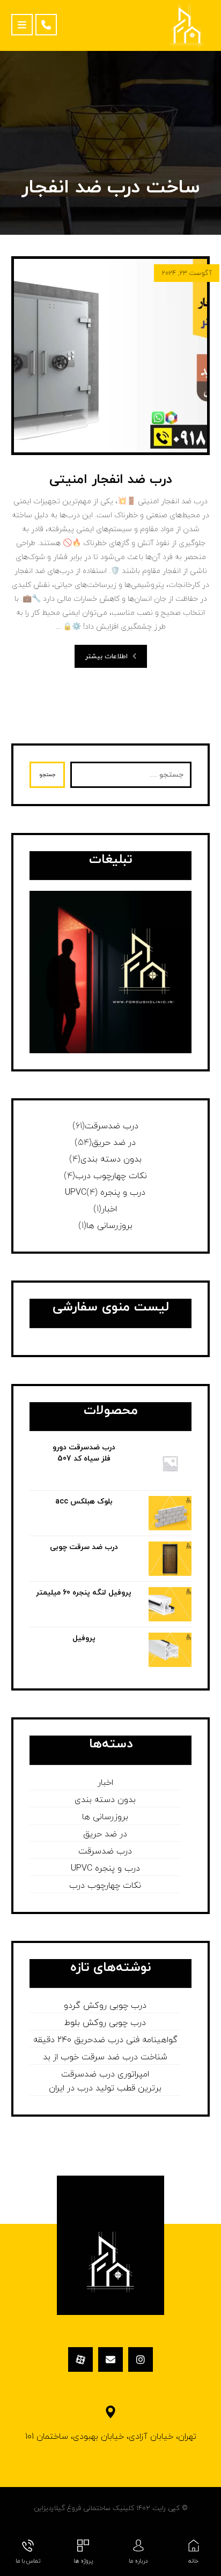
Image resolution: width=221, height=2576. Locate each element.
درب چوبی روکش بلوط (105, 2023)
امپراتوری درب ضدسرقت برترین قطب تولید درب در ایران (105, 2081)
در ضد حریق (114, 1143)
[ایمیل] (110, 2359)
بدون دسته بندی (111, 1159)
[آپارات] (80, 2359)
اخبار (109, 1209)
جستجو (47, 775)
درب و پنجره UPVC (105, 1193)
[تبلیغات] (111, 972)
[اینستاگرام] (141, 2359)
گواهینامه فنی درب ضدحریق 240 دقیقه (105, 2040)
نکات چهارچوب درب (111, 1176)
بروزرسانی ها (109, 1226)
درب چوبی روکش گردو (105, 2006)
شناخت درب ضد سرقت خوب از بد (105, 2057)
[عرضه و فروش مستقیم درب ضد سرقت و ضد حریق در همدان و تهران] (187, 25)
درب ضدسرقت (112, 1126)
